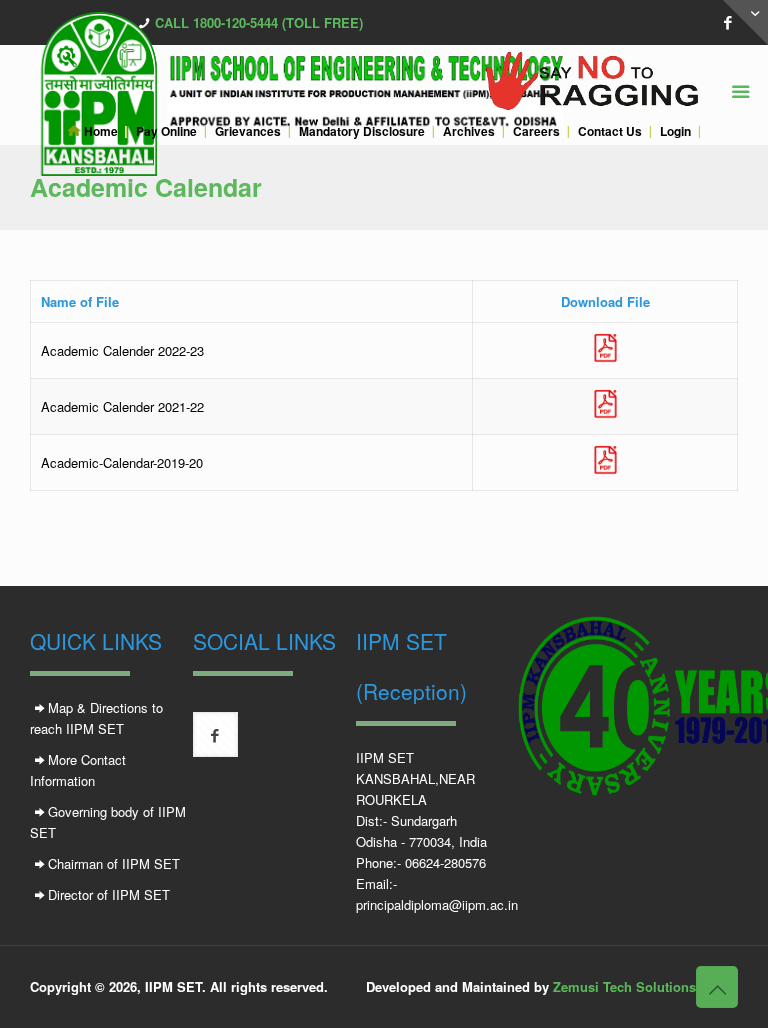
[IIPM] (379, 81)
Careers (536, 132)
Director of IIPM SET (109, 894)
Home (99, 132)
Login (675, 132)
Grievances (248, 132)
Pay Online (166, 132)
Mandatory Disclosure (362, 132)
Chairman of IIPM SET (114, 863)
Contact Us (610, 132)
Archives (469, 132)
